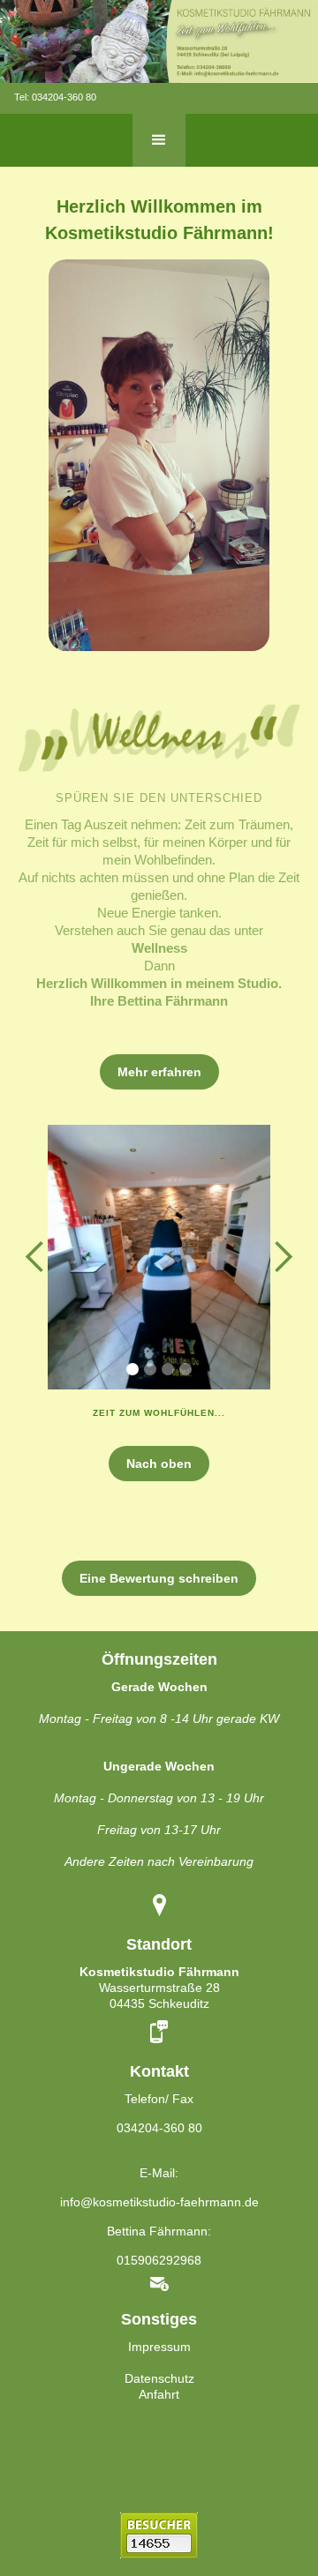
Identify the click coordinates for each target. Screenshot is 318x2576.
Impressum (159, 2347)
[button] (159, 140)
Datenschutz (159, 2378)
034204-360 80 (64, 97)
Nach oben (159, 1464)
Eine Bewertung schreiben (159, 1578)
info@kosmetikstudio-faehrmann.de (159, 2202)
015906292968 (159, 2260)
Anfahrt (159, 2394)
